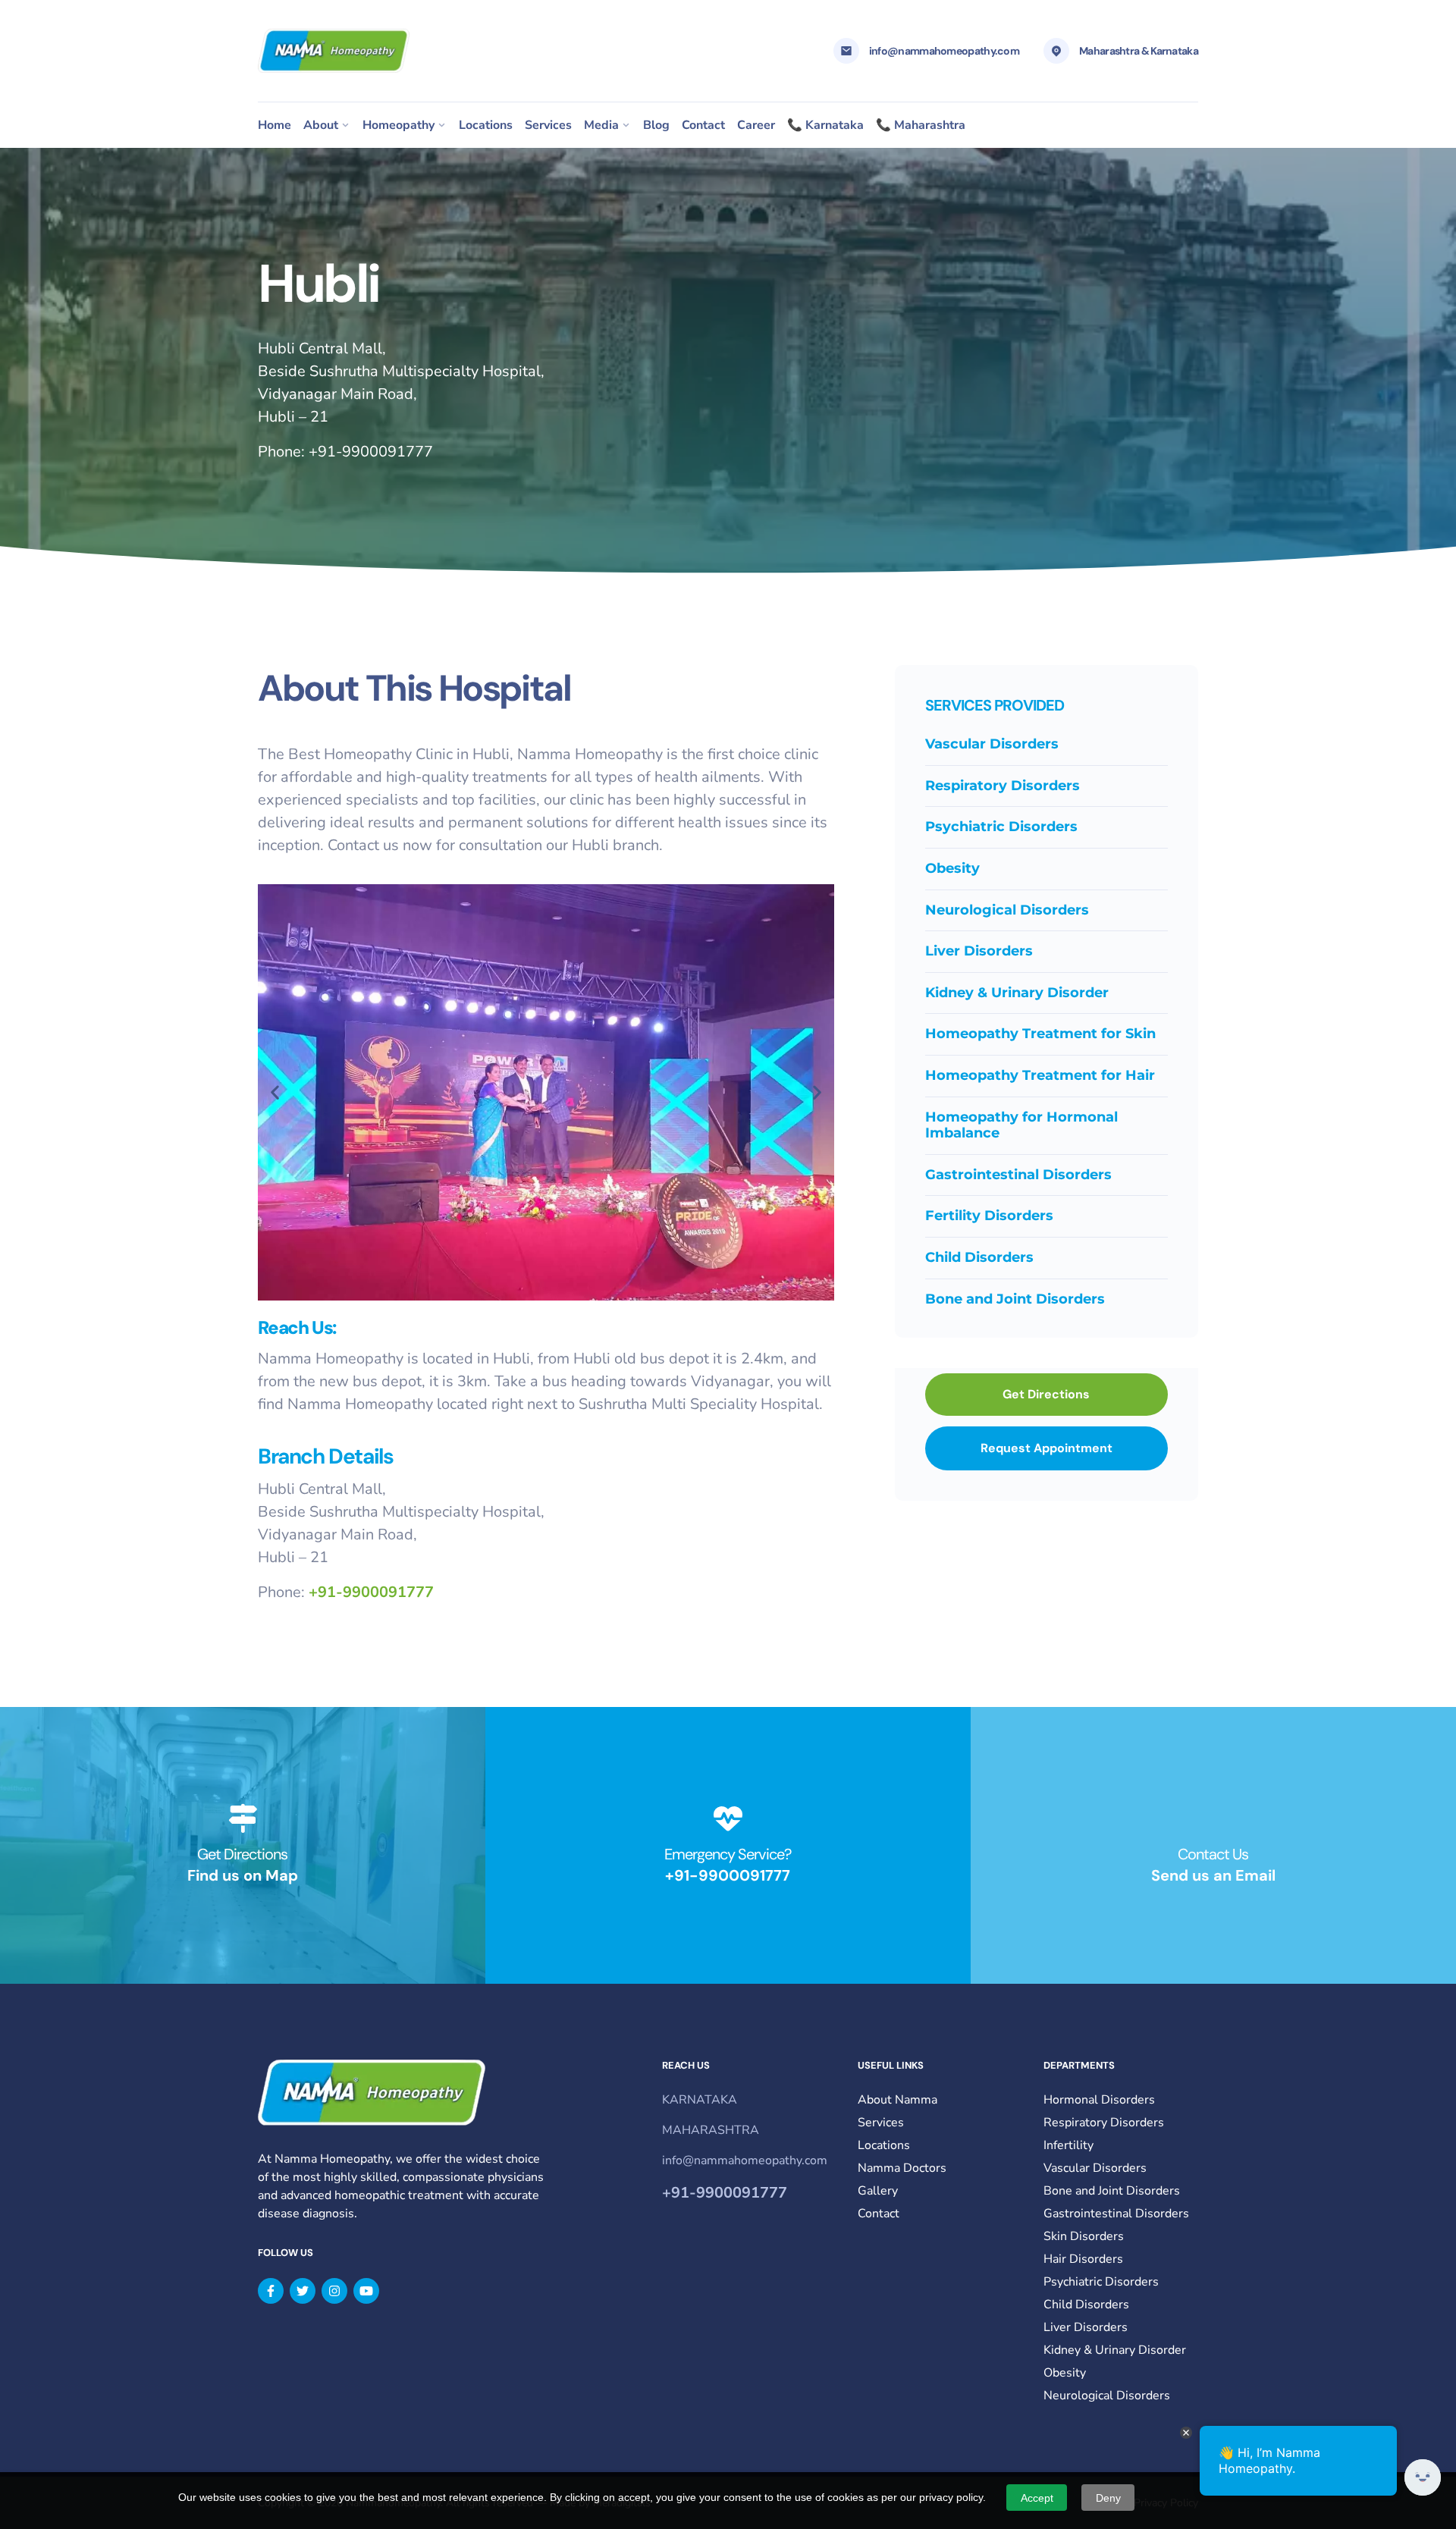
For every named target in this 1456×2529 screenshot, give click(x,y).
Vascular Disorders (992, 744)
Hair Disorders (1083, 2259)
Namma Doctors (902, 2168)
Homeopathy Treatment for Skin (1040, 1034)
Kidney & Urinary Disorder (1017, 993)
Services (548, 125)
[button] (275, 1092)
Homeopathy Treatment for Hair (1040, 1075)
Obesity (952, 868)
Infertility (1068, 2145)
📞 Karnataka (825, 125)
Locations (486, 125)
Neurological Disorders (1007, 910)
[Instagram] (334, 2291)
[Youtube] (366, 2291)
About (321, 125)
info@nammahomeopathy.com (944, 51)
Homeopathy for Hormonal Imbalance (1021, 1125)
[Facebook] (271, 2291)
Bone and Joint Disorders (1015, 1299)
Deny (1108, 2498)
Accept (1037, 2498)
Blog (656, 125)
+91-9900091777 (371, 452)
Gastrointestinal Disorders (1018, 1175)
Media (601, 125)
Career (756, 125)
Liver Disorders (979, 951)
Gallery (878, 2191)
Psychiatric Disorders (1001, 827)
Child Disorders (979, 1257)
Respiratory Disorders (1003, 786)
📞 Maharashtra (921, 125)
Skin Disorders (1084, 2236)
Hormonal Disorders (1099, 2100)
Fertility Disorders (989, 1216)
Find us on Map (243, 1875)
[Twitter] (303, 2291)
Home (275, 125)
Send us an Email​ (1213, 1875)
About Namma (897, 2100)
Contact (703, 125)
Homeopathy (399, 125)
